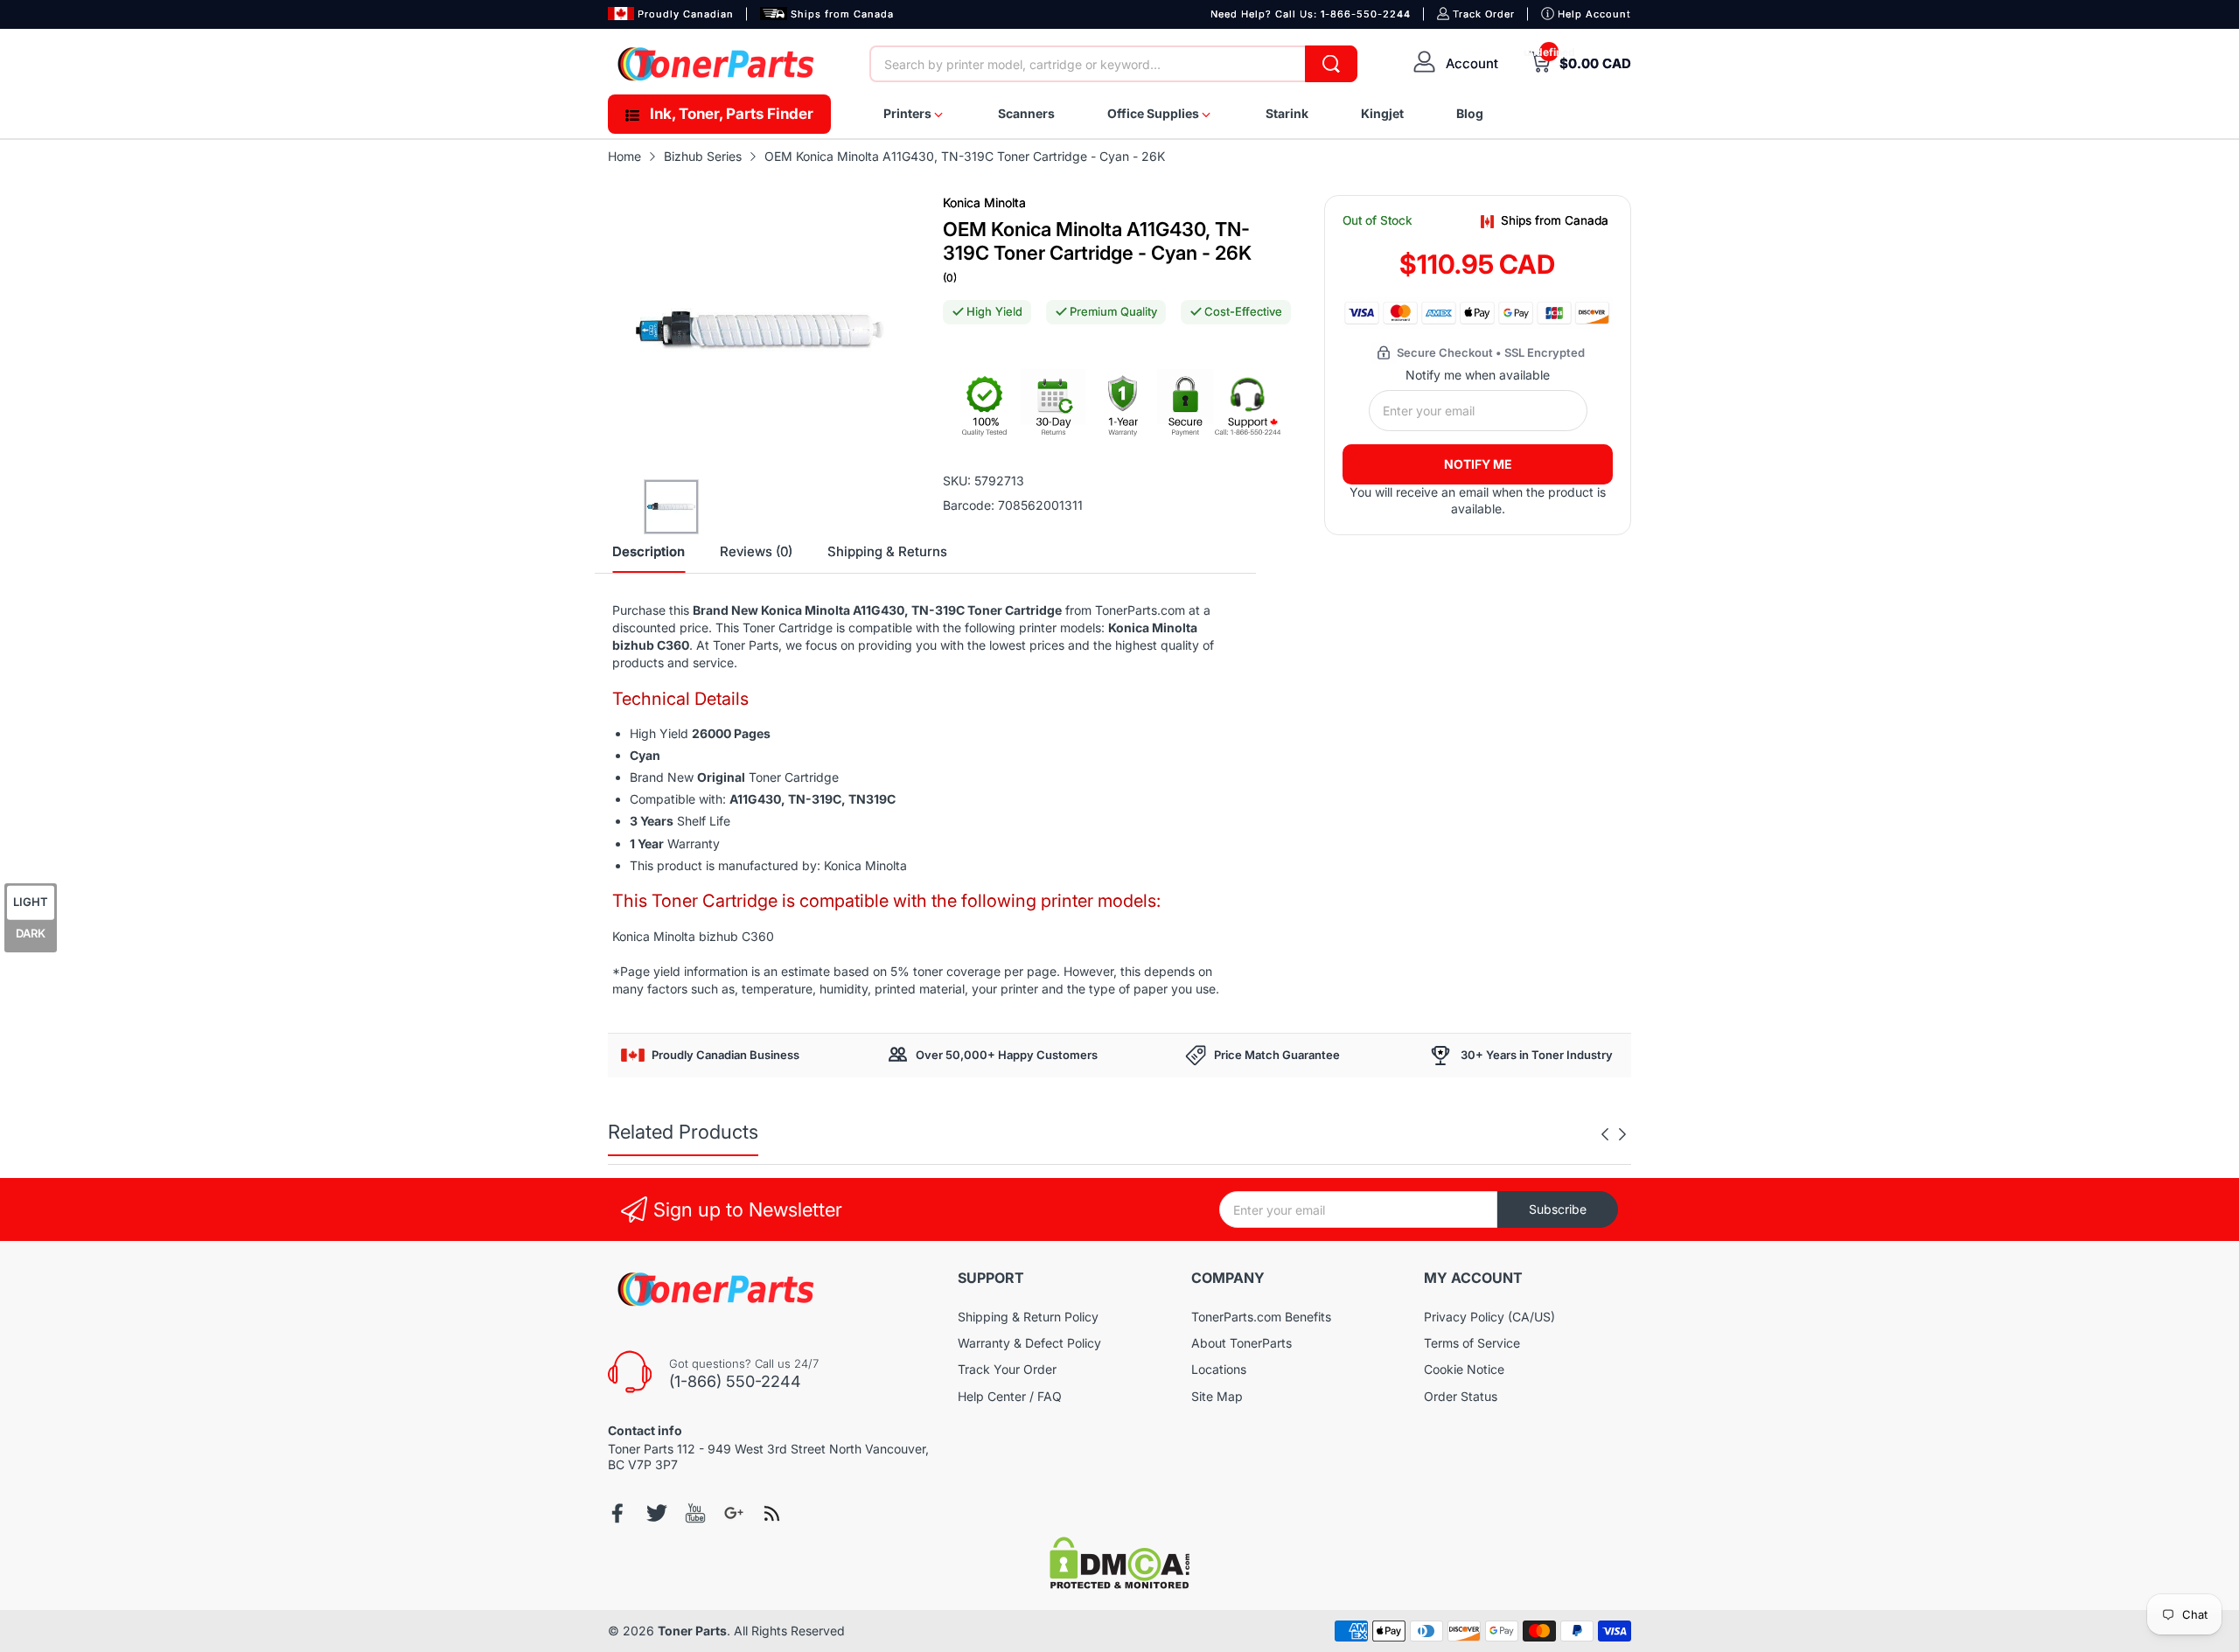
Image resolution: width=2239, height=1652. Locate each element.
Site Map (1217, 1396)
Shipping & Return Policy (1028, 1317)
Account (1472, 63)
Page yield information (684, 971)
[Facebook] (618, 1513)
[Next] (1605, 1134)
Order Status (1461, 1396)
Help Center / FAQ (1010, 1396)
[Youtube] (695, 1513)
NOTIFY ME (1478, 464)
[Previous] (1622, 1134)
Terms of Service (1472, 1343)
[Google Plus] (734, 1513)
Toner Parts (692, 1631)
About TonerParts (1242, 1343)
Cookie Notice (1464, 1369)
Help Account (1594, 14)
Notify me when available (1478, 375)
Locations (1219, 1369)
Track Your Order (1007, 1369)
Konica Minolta (984, 202)
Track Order (1484, 14)
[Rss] (772, 1513)
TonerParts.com (1140, 610)
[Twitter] (657, 1513)
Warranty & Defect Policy (1029, 1343)
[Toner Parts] (717, 64)
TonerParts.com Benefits (1261, 1317)
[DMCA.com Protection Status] (1119, 1584)
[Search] (1331, 64)
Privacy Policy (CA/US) (1489, 1317)
